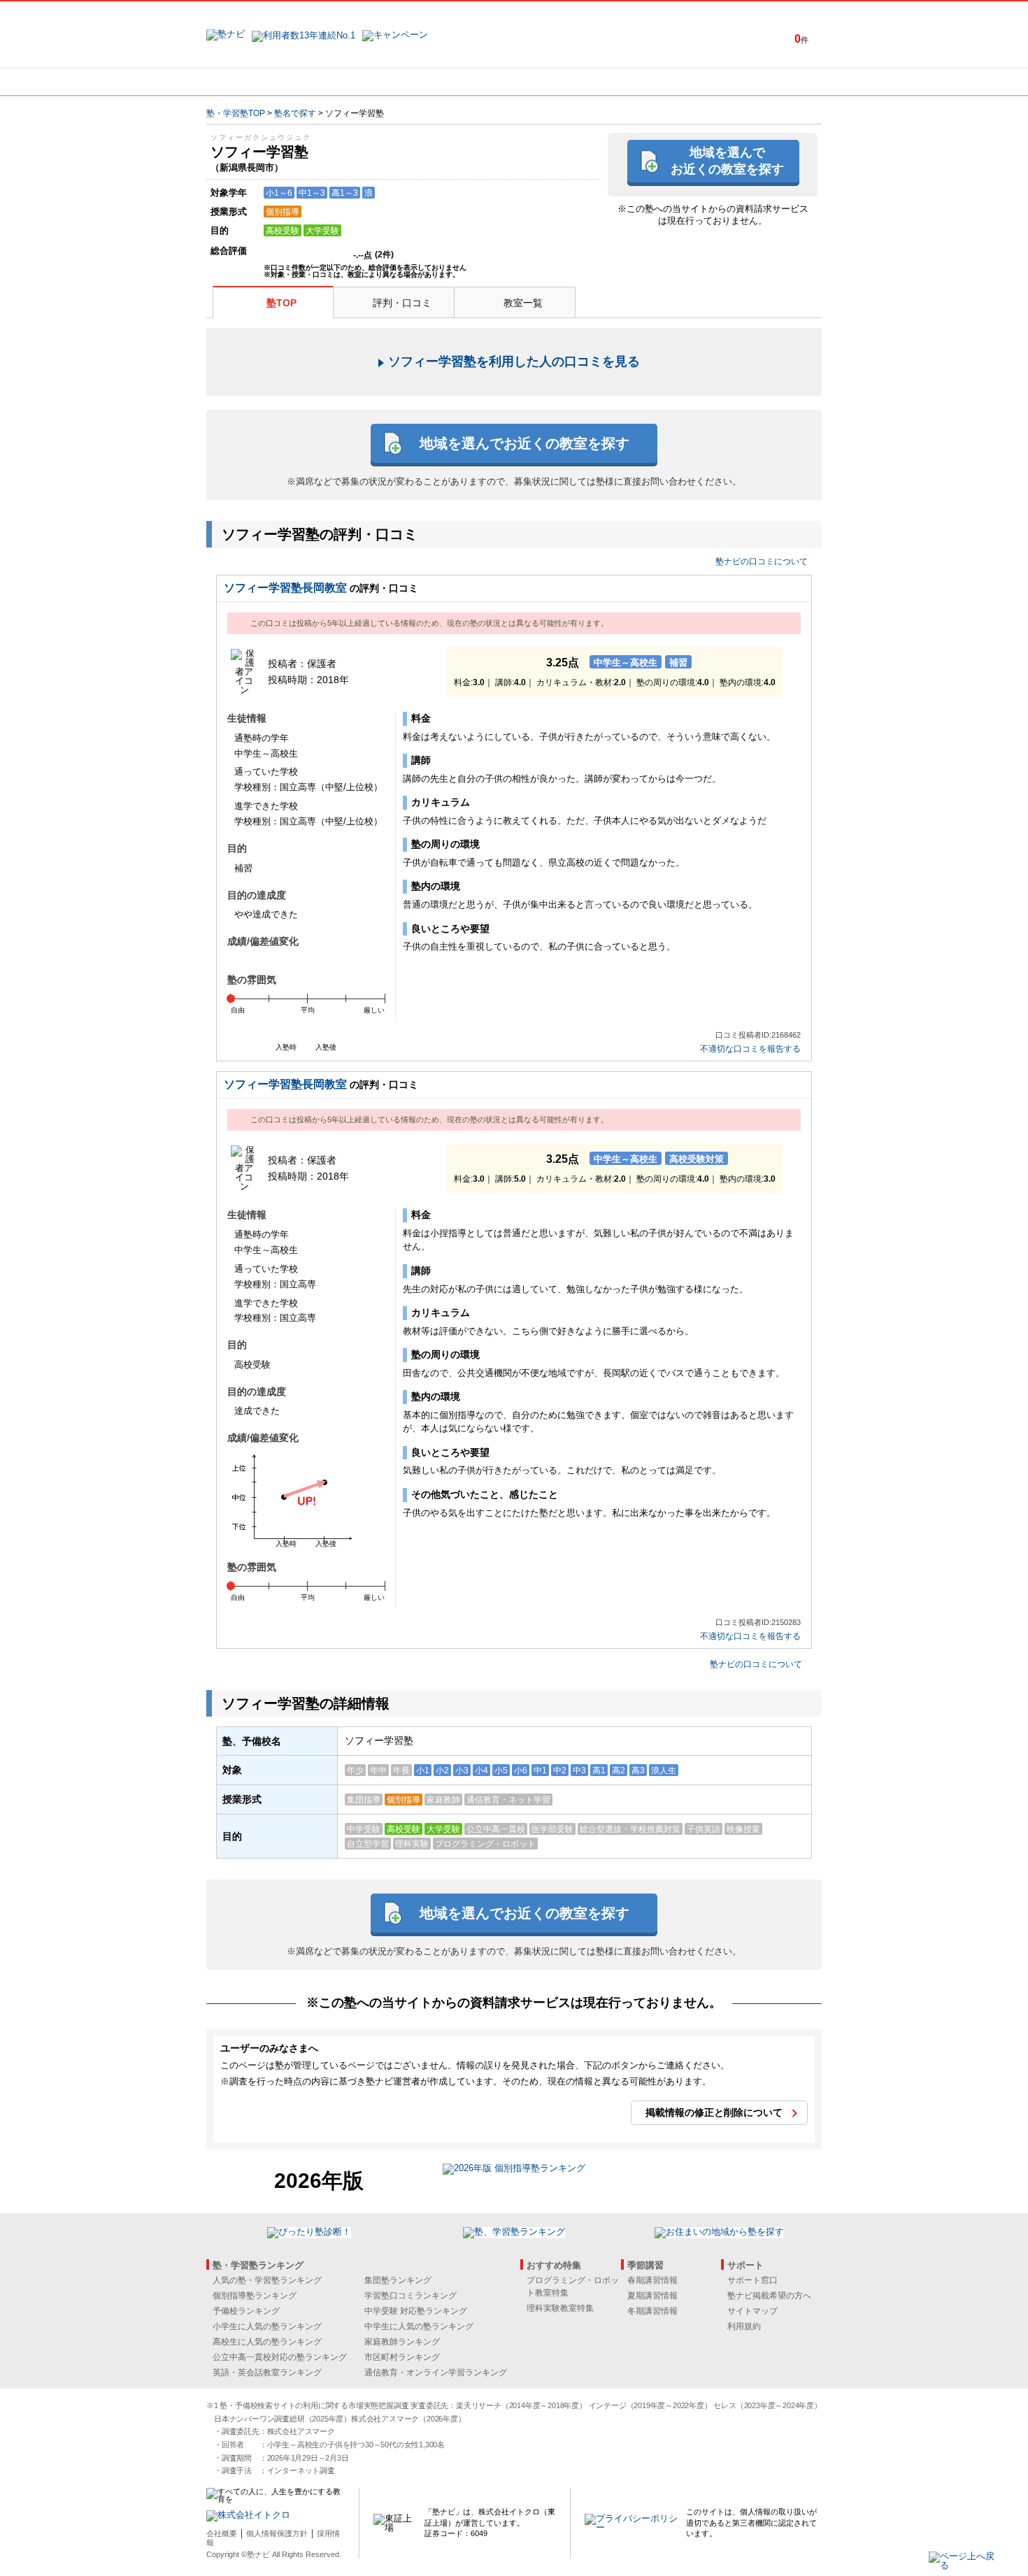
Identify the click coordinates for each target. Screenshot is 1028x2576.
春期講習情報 (652, 2280)
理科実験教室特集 (560, 2308)
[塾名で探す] (359, 82)
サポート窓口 (752, 2280)
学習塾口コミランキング (411, 2296)
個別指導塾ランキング (255, 2296)
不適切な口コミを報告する (750, 1049)
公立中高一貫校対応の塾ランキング (280, 2357)
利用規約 (744, 2326)
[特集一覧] (666, 82)
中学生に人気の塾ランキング (419, 2326)
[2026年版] (514, 2170)
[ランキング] (462, 82)
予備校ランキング (246, 2311)
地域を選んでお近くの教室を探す (727, 160)
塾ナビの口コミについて (762, 561)
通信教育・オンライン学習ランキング (436, 2373)
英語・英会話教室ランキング (267, 2373)
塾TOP (281, 303)
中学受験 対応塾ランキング (416, 2311)
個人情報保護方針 (277, 2533)
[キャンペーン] (768, 82)
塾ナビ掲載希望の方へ (769, 2296)
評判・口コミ (402, 303)
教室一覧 (523, 303)
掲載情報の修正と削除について (714, 2112)
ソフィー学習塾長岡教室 (285, 588)
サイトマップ (752, 2311)
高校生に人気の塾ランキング (267, 2342)
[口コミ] (564, 82)
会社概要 (222, 2533)
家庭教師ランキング (402, 2342)
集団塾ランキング (398, 2280)
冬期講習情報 (652, 2311)
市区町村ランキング (402, 2357)
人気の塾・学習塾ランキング (267, 2280)
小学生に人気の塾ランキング (267, 2326)
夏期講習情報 (652, 2296)
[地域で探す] (257, 82)
